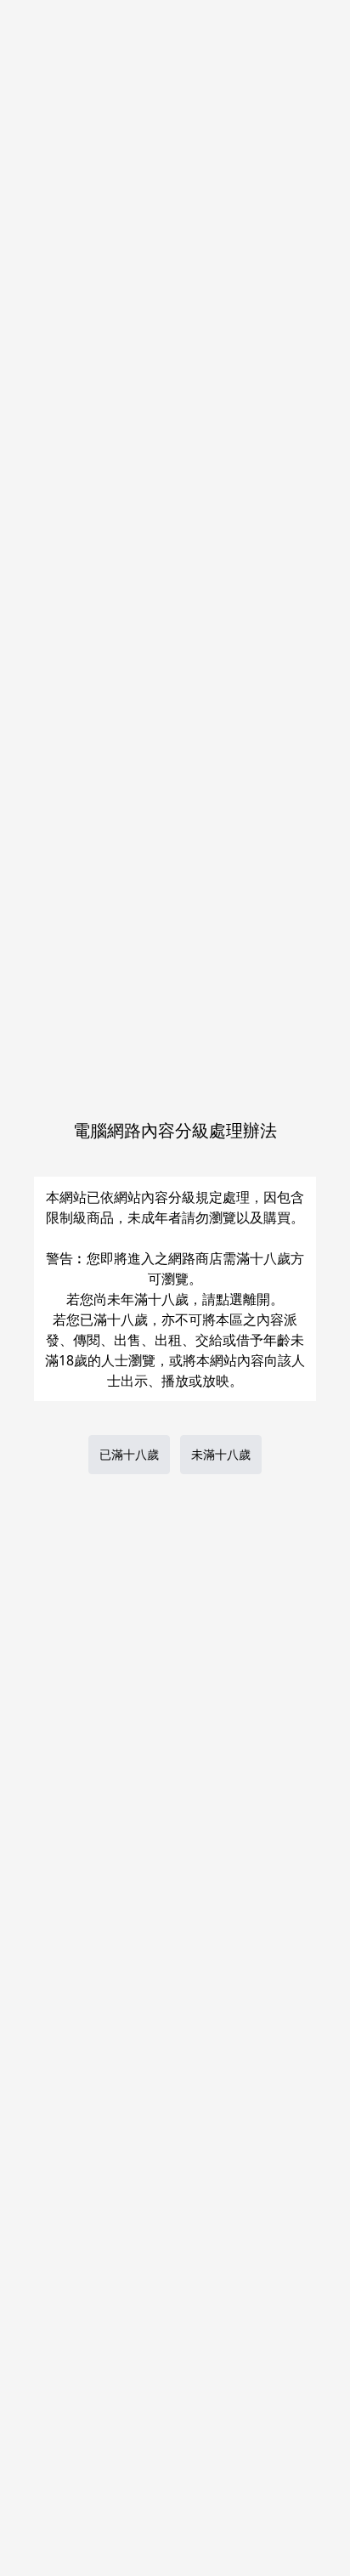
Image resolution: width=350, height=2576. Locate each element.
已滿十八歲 (129, 1454)
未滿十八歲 (221, 1454)
